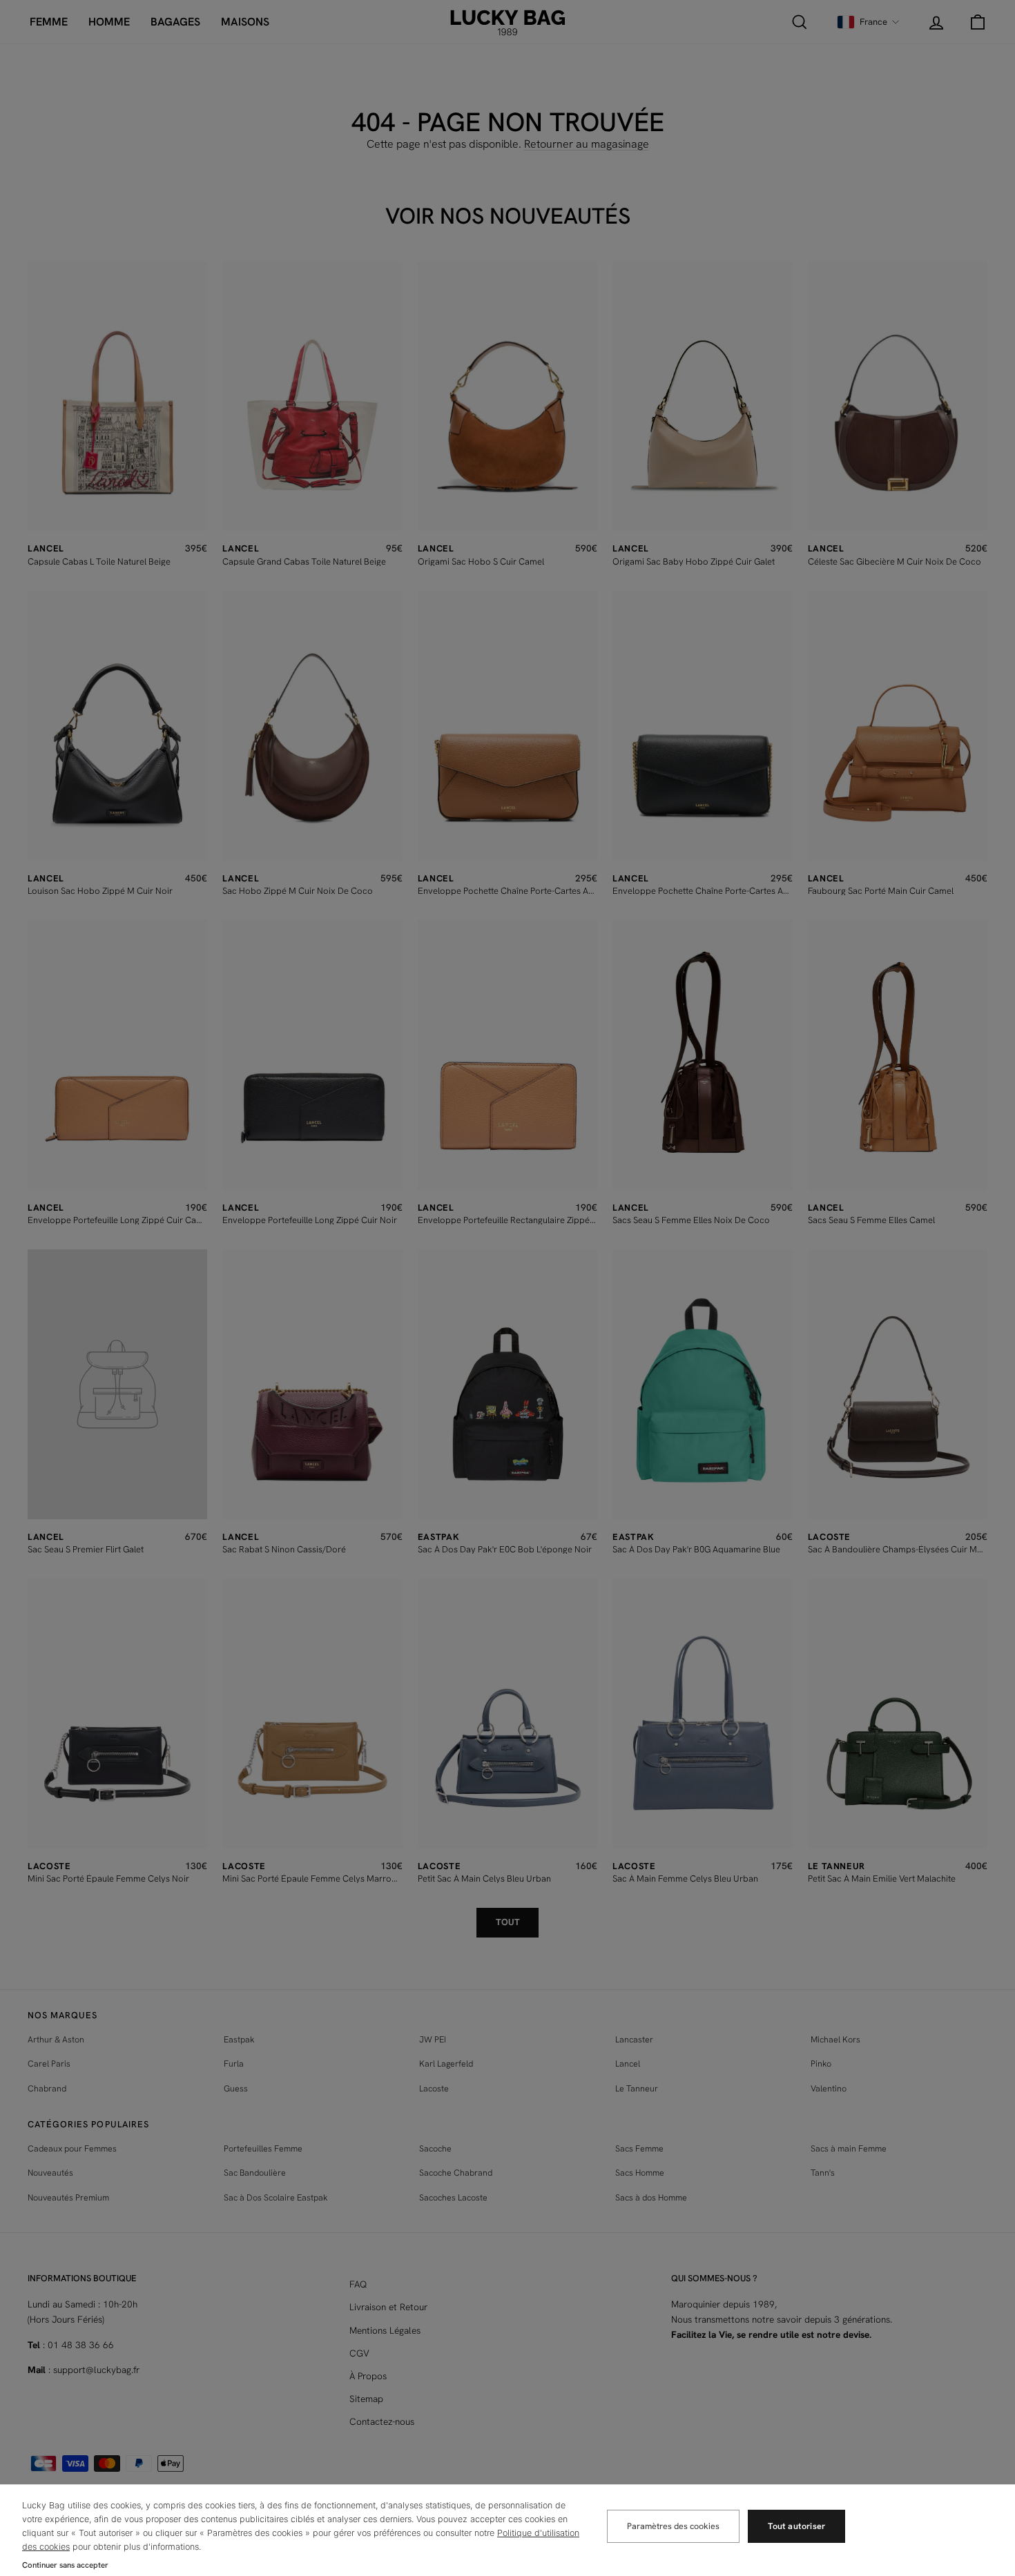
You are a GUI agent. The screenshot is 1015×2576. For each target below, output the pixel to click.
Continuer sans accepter (65, 2565)
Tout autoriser (796, 2526)
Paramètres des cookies (673, 2526)
